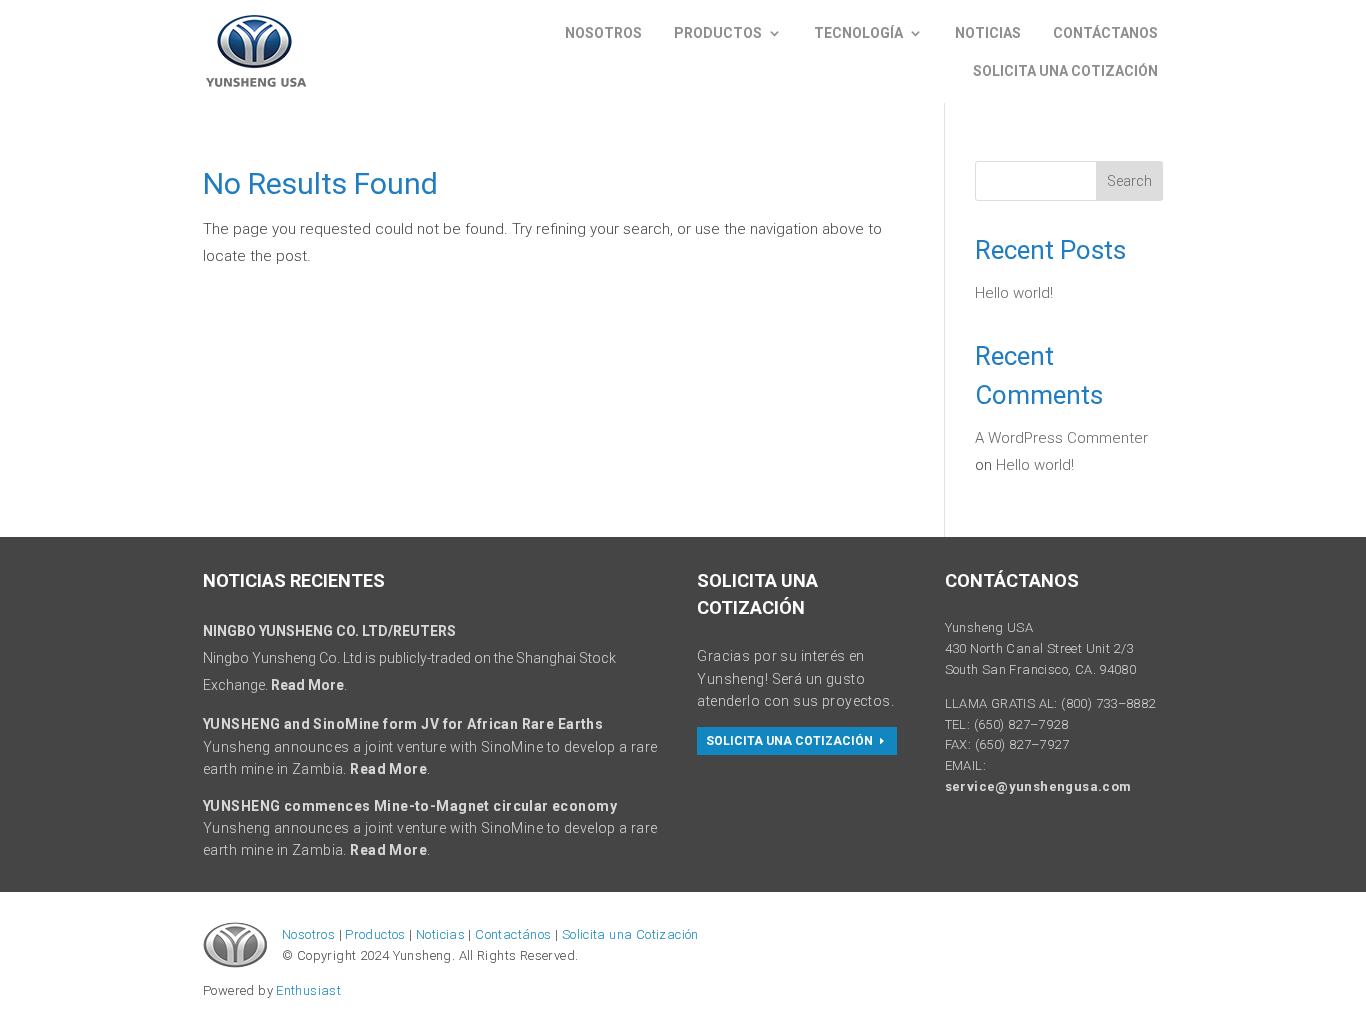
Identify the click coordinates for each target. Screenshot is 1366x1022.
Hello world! (1014, 293)
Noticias (988, 33)
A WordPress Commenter (1061, 438)
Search (1129, 181)
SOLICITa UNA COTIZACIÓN (789, 741)
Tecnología (858, 33)
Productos (718, 33)
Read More (307, 685)
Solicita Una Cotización (1065, 71)
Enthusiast (308, 990)
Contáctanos (1105, 33)
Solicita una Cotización (630, 934)
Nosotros (603, 33)
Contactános (513, 934)
